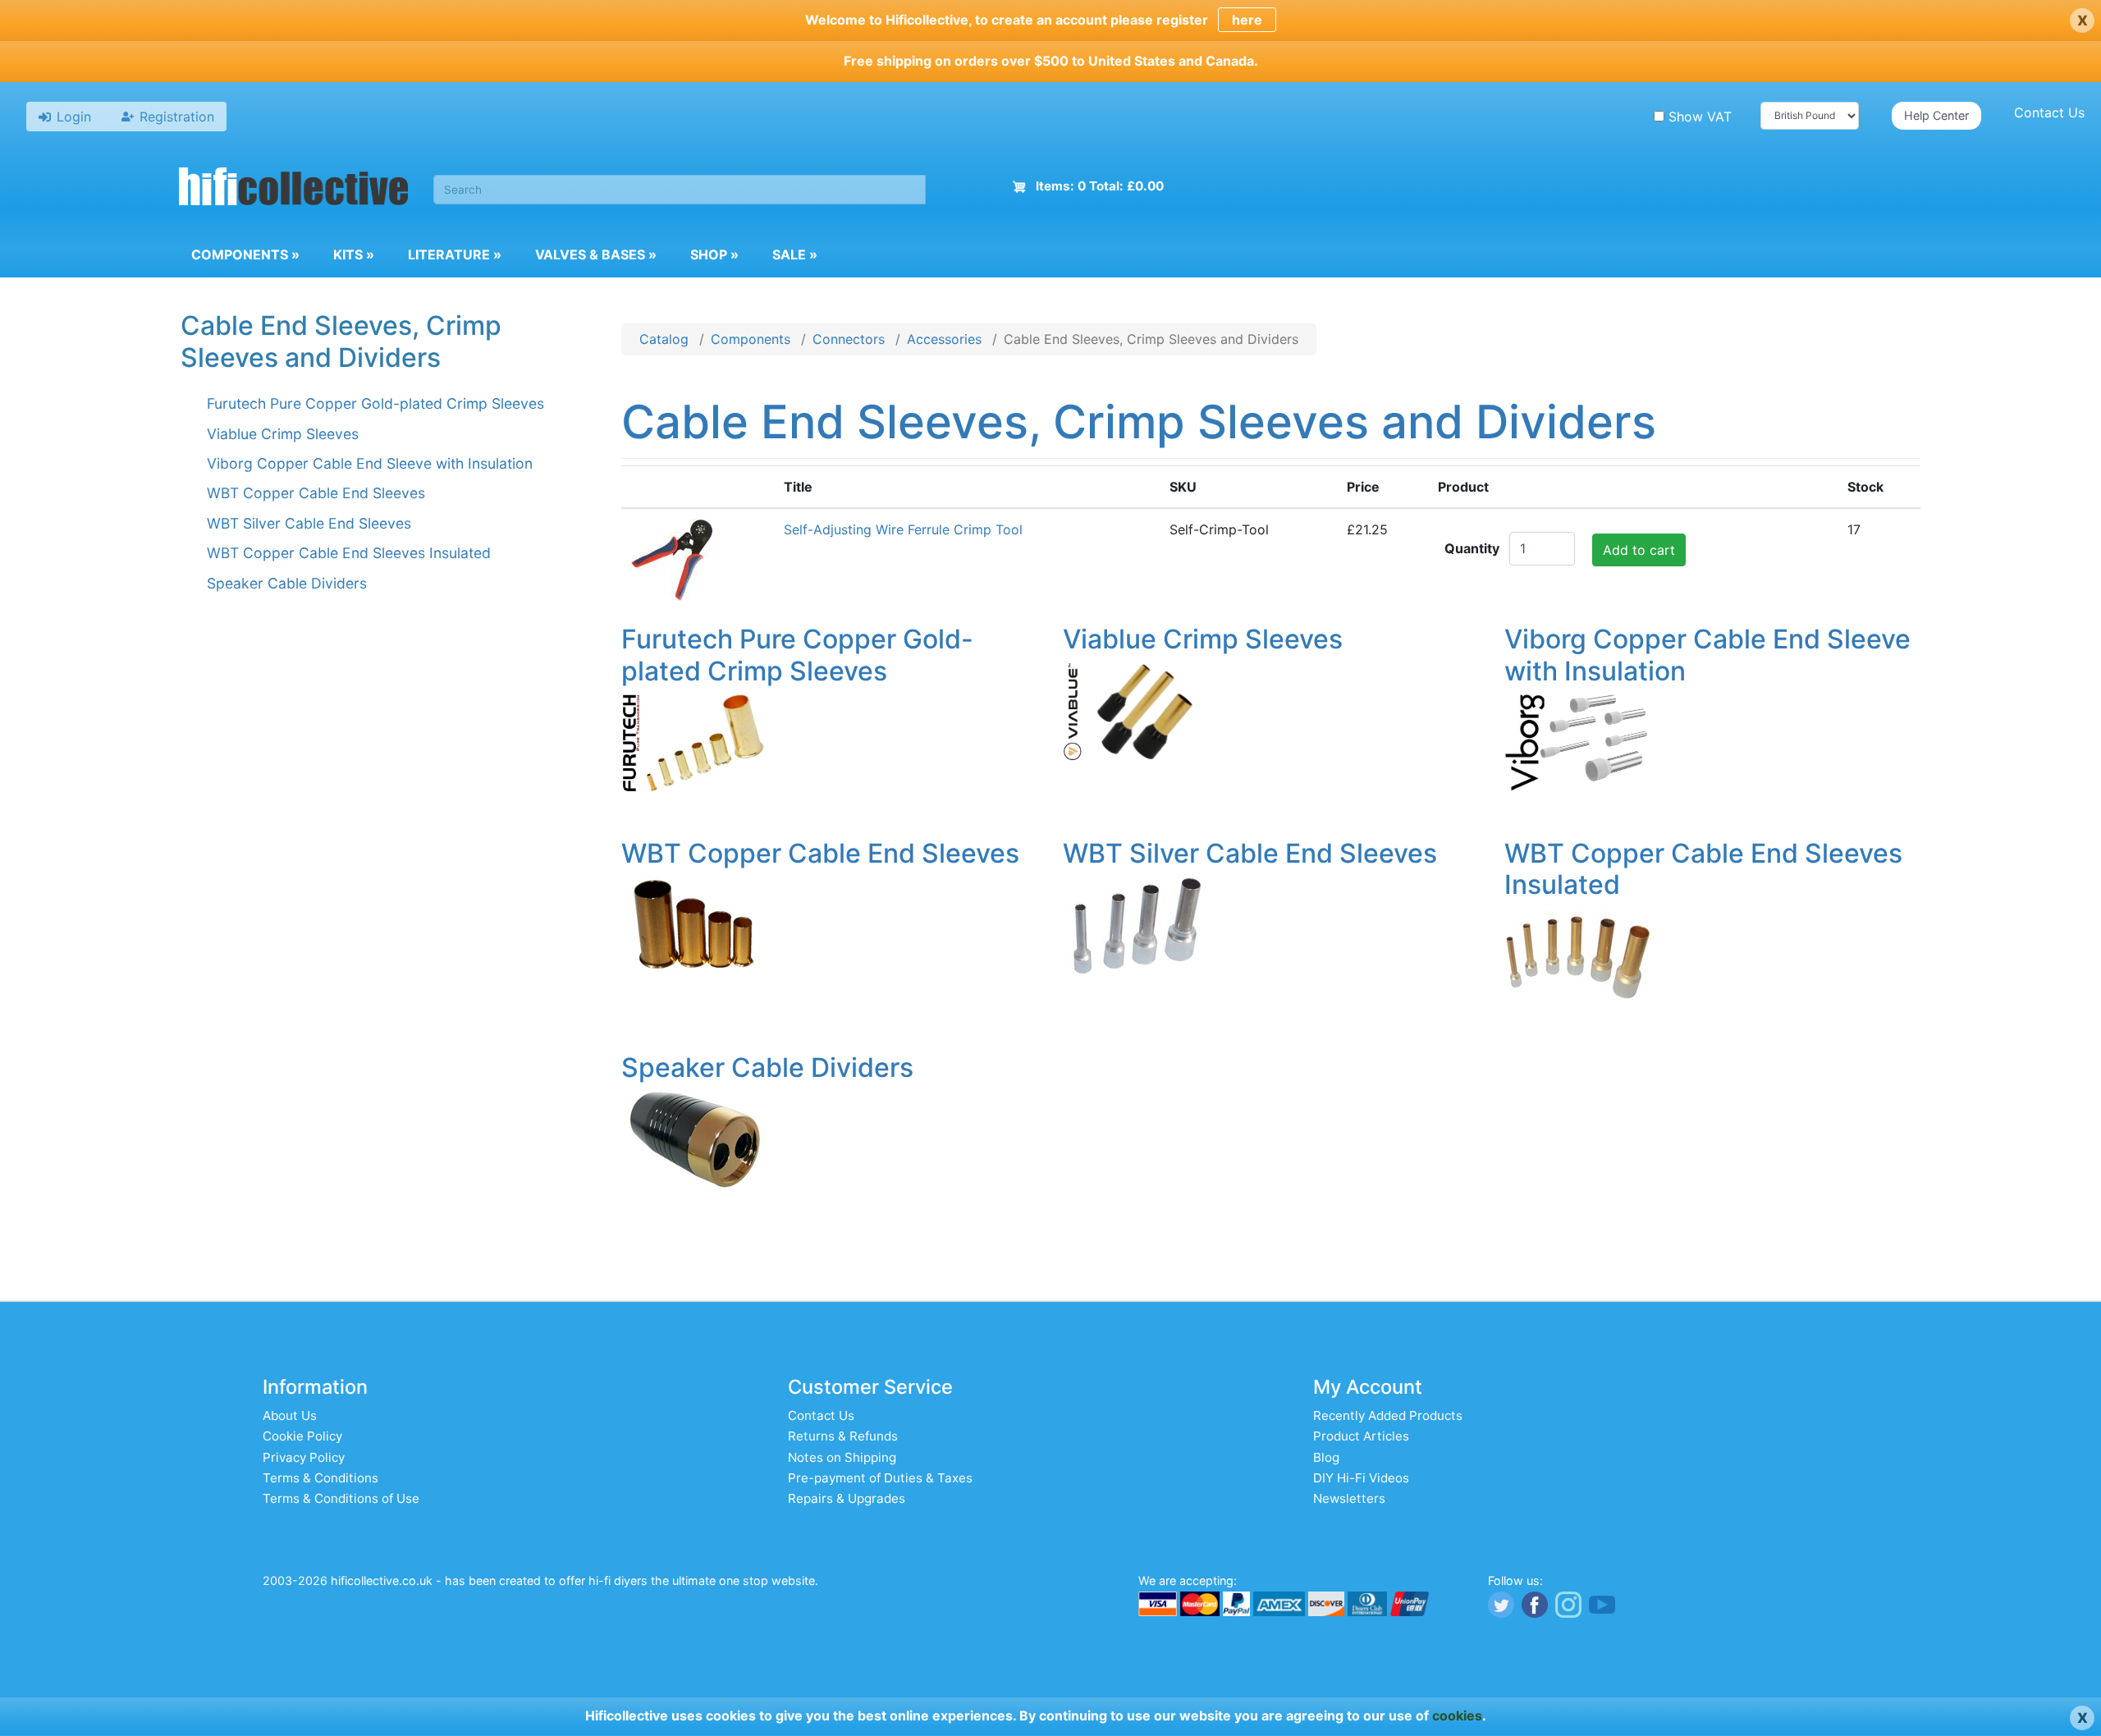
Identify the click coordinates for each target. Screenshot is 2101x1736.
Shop (714, 254)
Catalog (664, 339)
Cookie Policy (302, 1436)
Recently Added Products (1388, 1415)
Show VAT (1700, 117)
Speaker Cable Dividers (287, 583)
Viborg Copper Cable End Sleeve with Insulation (370, 463)
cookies (1457, 1715)
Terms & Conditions (320, 1478)
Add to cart (1639, 550)
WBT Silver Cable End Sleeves (309, 523)
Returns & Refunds (843, 1436)
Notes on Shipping (842, 1457)
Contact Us (2049, 112)
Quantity (1472, 548)
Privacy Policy (304, 1457)
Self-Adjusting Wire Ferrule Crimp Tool (903, 529)
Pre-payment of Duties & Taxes (880, 1478)
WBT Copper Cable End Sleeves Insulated (349, 553)
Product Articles (1361, 1436)
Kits (354, 254)
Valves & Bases (596, 254)
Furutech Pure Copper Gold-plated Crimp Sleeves (375, 403)
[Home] (294, 189)
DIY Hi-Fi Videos (1361, 1478)
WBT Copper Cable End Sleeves (316, 493)
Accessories (944, 339)
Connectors (849, 339)
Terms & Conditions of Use (341, 1498)
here (1247, 20)
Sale (795, 254)
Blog (1326, 1457)
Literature (455, 254)
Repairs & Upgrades (847, 1498)
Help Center (1936, 115)
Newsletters (1349, 1498)
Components (245, 254)
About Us (290, 1415)
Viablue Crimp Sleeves (283, 434)
